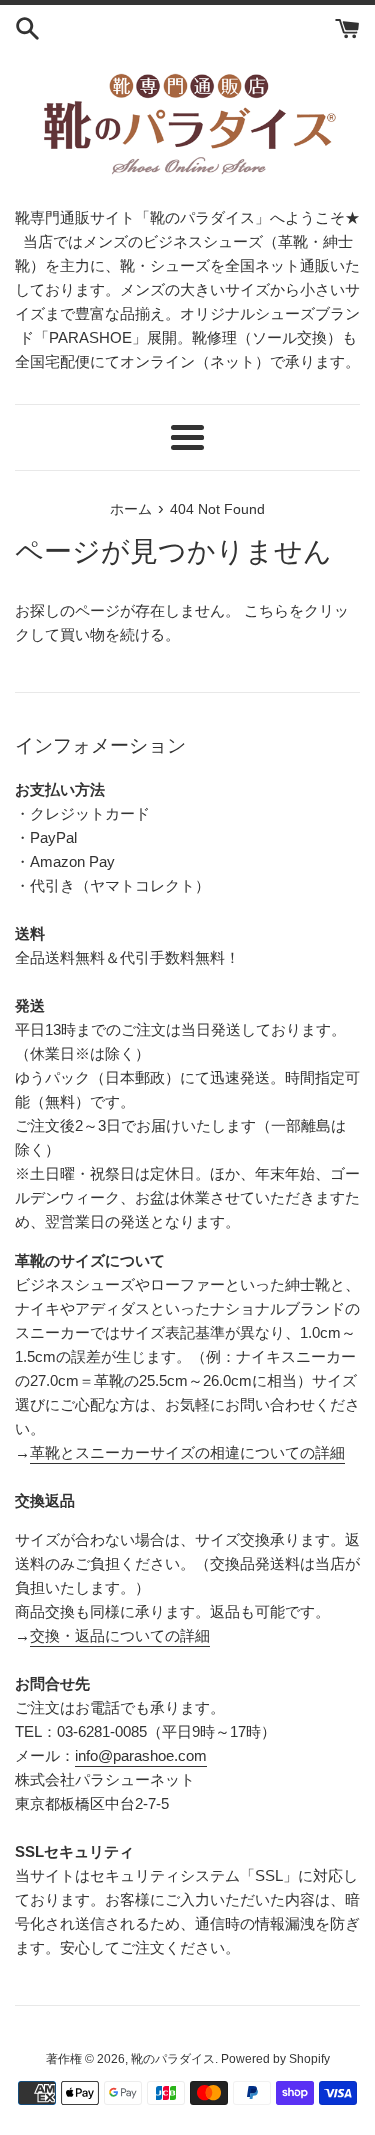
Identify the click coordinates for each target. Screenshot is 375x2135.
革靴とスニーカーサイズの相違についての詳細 (187, 1452)
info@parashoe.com (141, 1755)
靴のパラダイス (173, 2059)
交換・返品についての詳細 (120, 1635)
